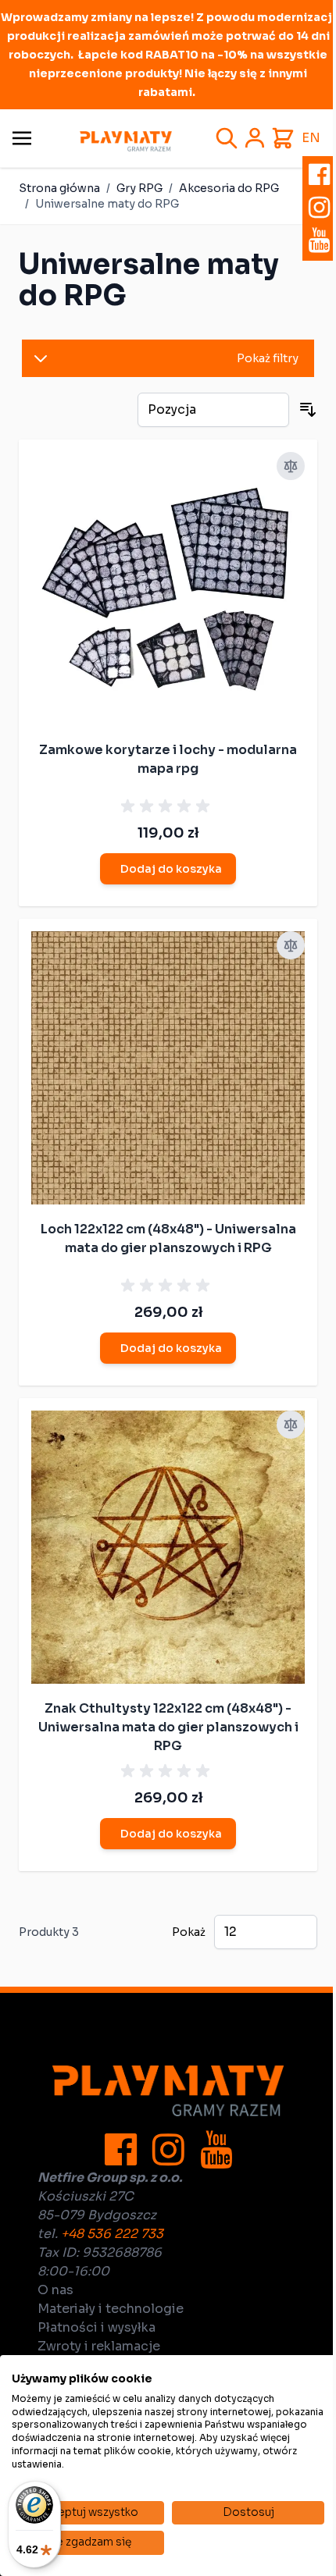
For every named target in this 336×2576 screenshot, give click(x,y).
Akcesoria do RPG (229, 188)
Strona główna (59, 188)
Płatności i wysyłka (97, 2327)
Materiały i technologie (111, 2309)
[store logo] (126, 141)
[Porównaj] (291, 466)
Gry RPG (139, 188)
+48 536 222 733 (112, 2234)
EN (311, 138)
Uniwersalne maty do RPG (107, 204)
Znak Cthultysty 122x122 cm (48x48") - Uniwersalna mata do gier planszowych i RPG (168, 1727)
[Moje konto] (255, 138)
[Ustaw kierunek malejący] (308, 410)
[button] (168, 358)
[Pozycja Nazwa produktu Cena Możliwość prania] (213, 410)
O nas (55, 2290)
